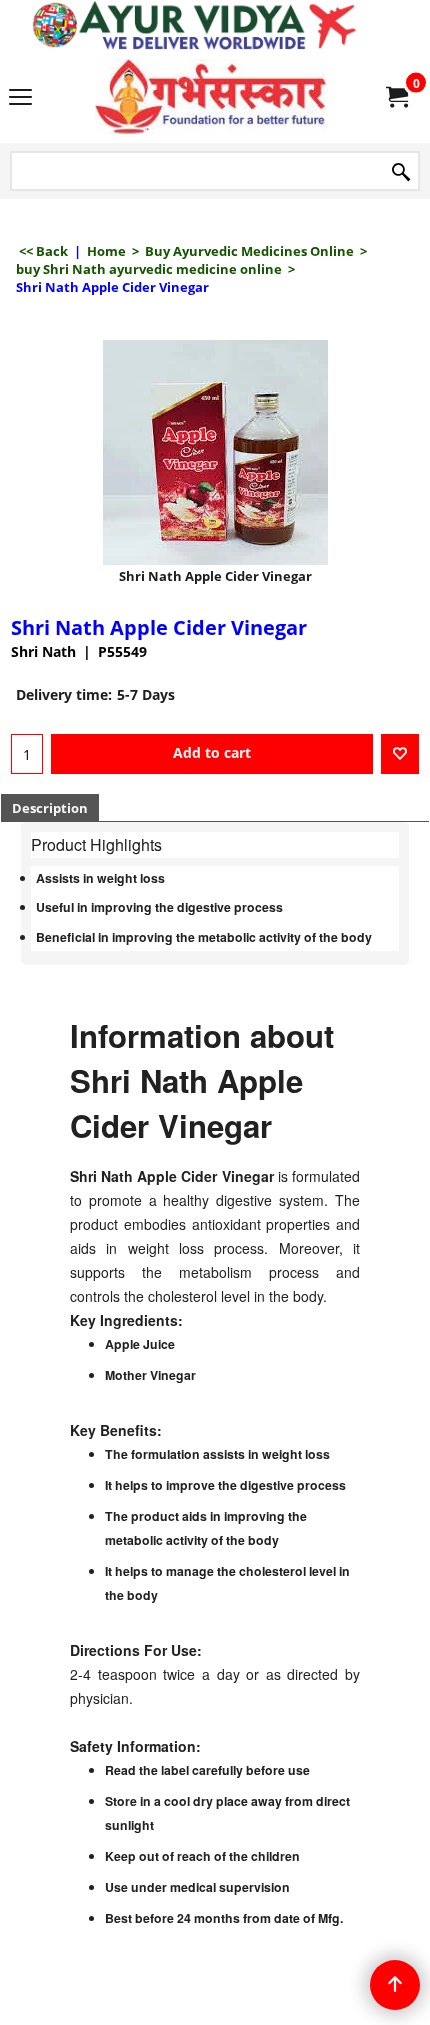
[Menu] (20, 98)
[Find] (401, 172)
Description (50, 808)
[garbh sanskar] (211, 96)
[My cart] (396, 97)
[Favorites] (400, 754)
